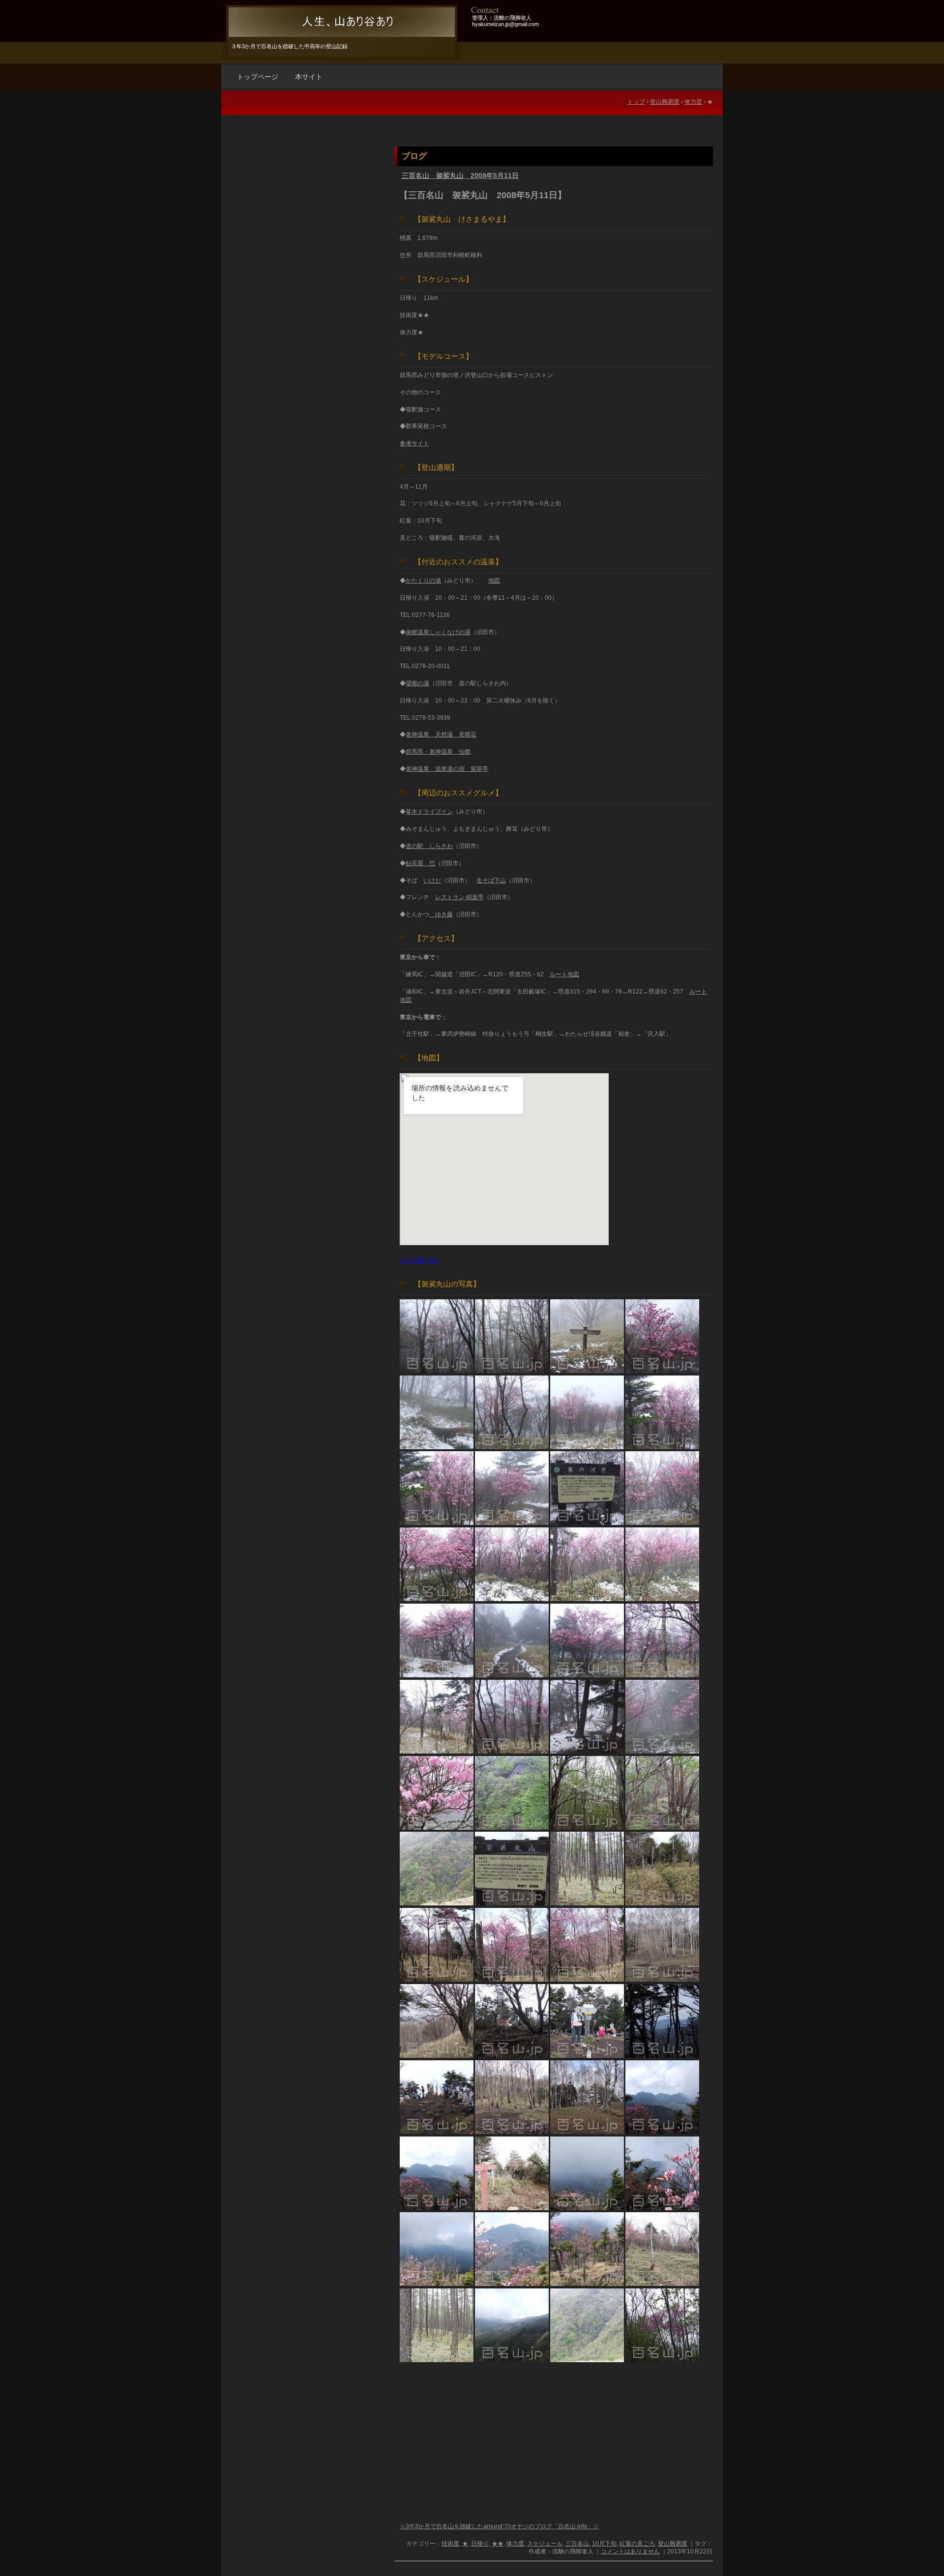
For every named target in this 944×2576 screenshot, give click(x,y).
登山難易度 (673, 2544)
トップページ (258, 77)
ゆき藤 (441, 914)
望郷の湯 (417, 683)
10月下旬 (604, 2544)
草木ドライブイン (429, 812)
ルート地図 (564, 974)
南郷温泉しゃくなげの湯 (438, 632)
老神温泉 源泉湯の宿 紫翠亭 (447, 769)
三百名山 (577, 2544)
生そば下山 (491, 880)
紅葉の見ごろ (637, 2544)
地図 (494, 581)
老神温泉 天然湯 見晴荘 (441, 734)
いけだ (432, 880)
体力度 (515, 2544)
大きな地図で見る (419, 1260)
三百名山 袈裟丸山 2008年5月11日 (460, 176)
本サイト (309, 77)
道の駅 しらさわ (429, 846)
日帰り (480, 2544)
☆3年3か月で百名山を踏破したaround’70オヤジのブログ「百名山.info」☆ (499, 2526)
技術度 (450, 2544)
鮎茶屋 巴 (420, 863)
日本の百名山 (340, 22)
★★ (498, 2544)
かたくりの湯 (423, 581)
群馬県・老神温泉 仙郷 (438, 752)
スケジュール (545, 2544)
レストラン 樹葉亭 (459, 897)
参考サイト (414, 443)
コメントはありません (630, 2551)
